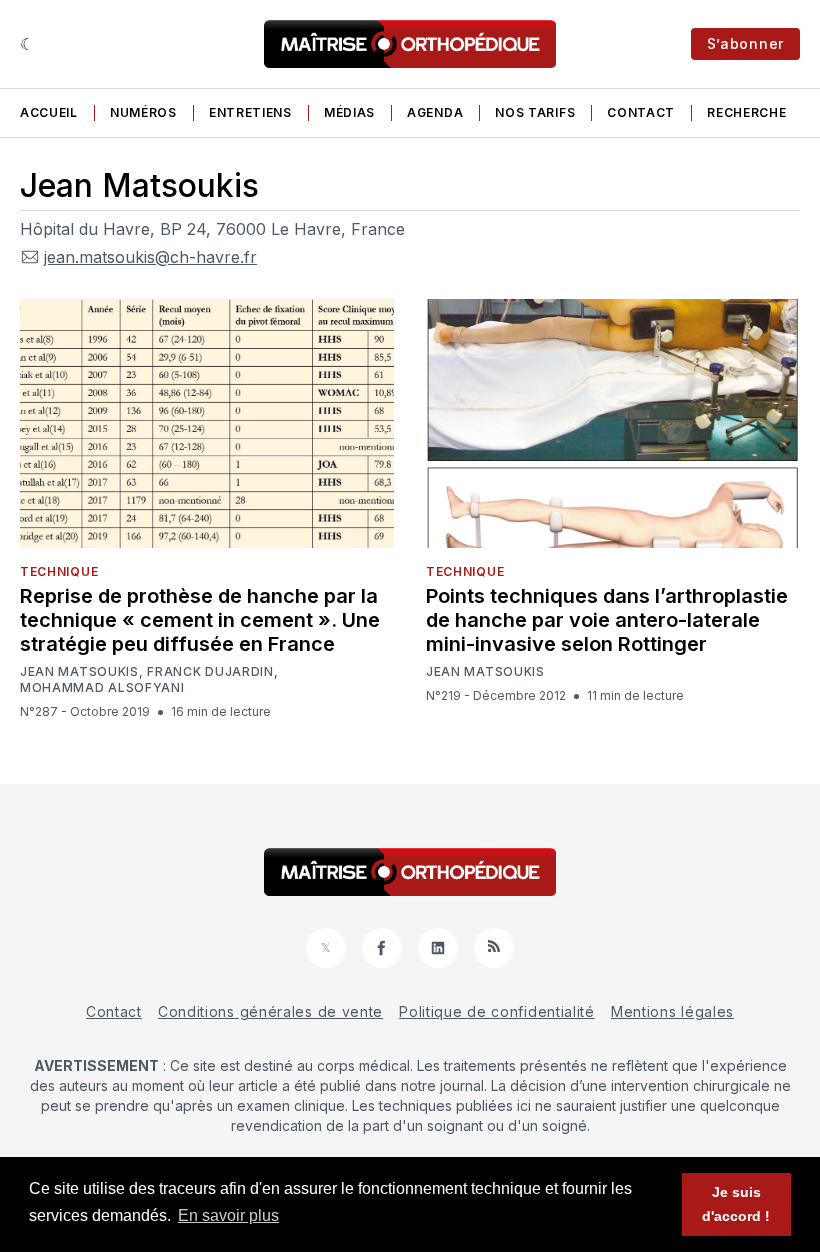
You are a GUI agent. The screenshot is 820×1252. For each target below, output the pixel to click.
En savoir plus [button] (228, 1215)
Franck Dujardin (210, 672)
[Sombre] (27, 44)
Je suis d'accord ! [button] (736, 1204)
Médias (349, 112)
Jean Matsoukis (79, 672)
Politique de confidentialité (497, 1011)
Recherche (746, 112)
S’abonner (745, 43)
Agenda (435, 112)
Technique (59, 571)
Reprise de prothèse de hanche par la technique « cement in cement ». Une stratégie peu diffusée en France (200, 620)
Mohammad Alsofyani (102, 688)
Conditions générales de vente (270, 1011)
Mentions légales (672, 1011)
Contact (641, 112)
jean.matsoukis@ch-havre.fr (150, 257)
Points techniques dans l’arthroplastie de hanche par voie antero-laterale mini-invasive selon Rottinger (607, 620)
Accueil (49, 112)
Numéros (143, 112)
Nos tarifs (535, 112)
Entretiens (250, 112)
